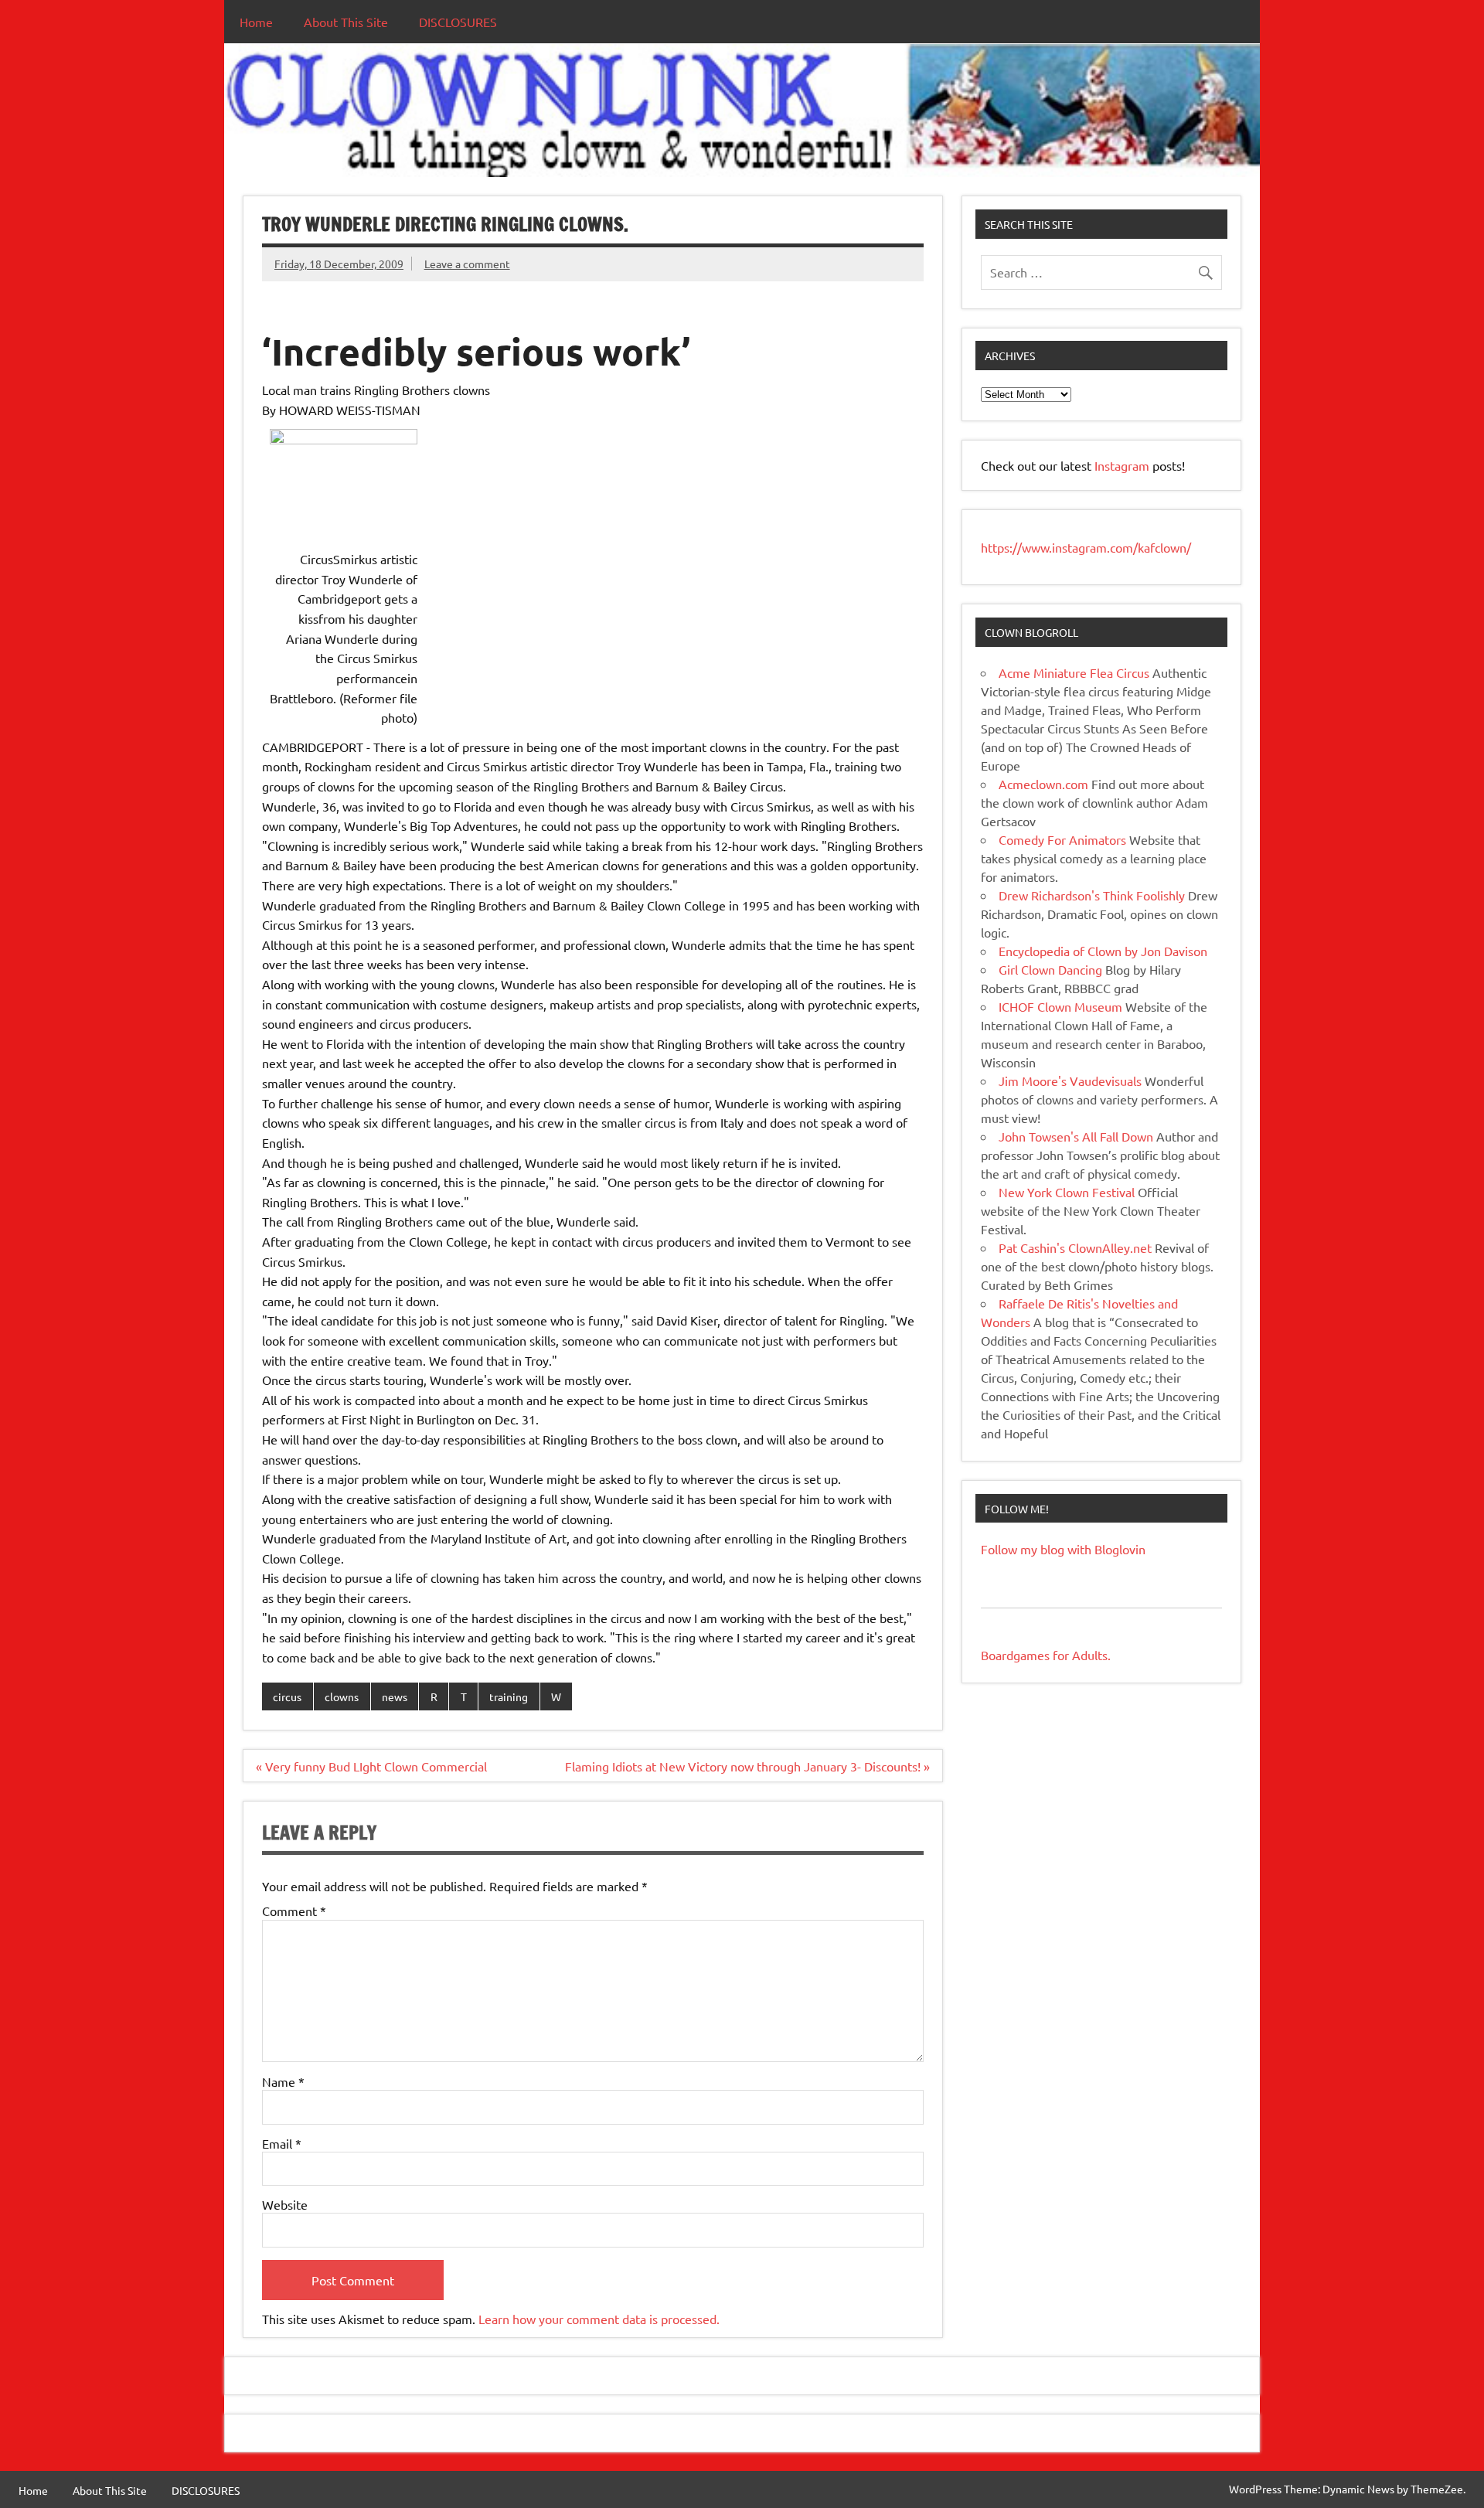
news (395, 1696)
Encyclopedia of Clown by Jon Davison (1103, 951)
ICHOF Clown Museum (1060, 1006)
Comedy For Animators (1062, 839)
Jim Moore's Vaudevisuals (1070, 1080)
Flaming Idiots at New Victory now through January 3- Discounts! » (747, 1766)
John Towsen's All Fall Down (1076, 1136)
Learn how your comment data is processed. (599, 2319)
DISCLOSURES (458, 22)
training (509, 1696)
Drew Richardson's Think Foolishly (1092, 895)
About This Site (346, 22)
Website (285, 2204)
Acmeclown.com (1043, 784)
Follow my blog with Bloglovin (1063, 1549)
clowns (342, 1696)
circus (287, 1696)
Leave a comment (467, 264)
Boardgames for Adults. (1046, 1655)
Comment (294, 1911)
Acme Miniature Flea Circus (1074, 672)
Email (282, 2143)
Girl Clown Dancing (1050, 969)
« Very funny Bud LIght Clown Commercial (371, 1766)
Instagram (1123, 465)
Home (256, 22)
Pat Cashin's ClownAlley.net (1075, 1247)
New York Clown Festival (1067, 1192)
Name (283, 2081)
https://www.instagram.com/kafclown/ (1086, 547)
